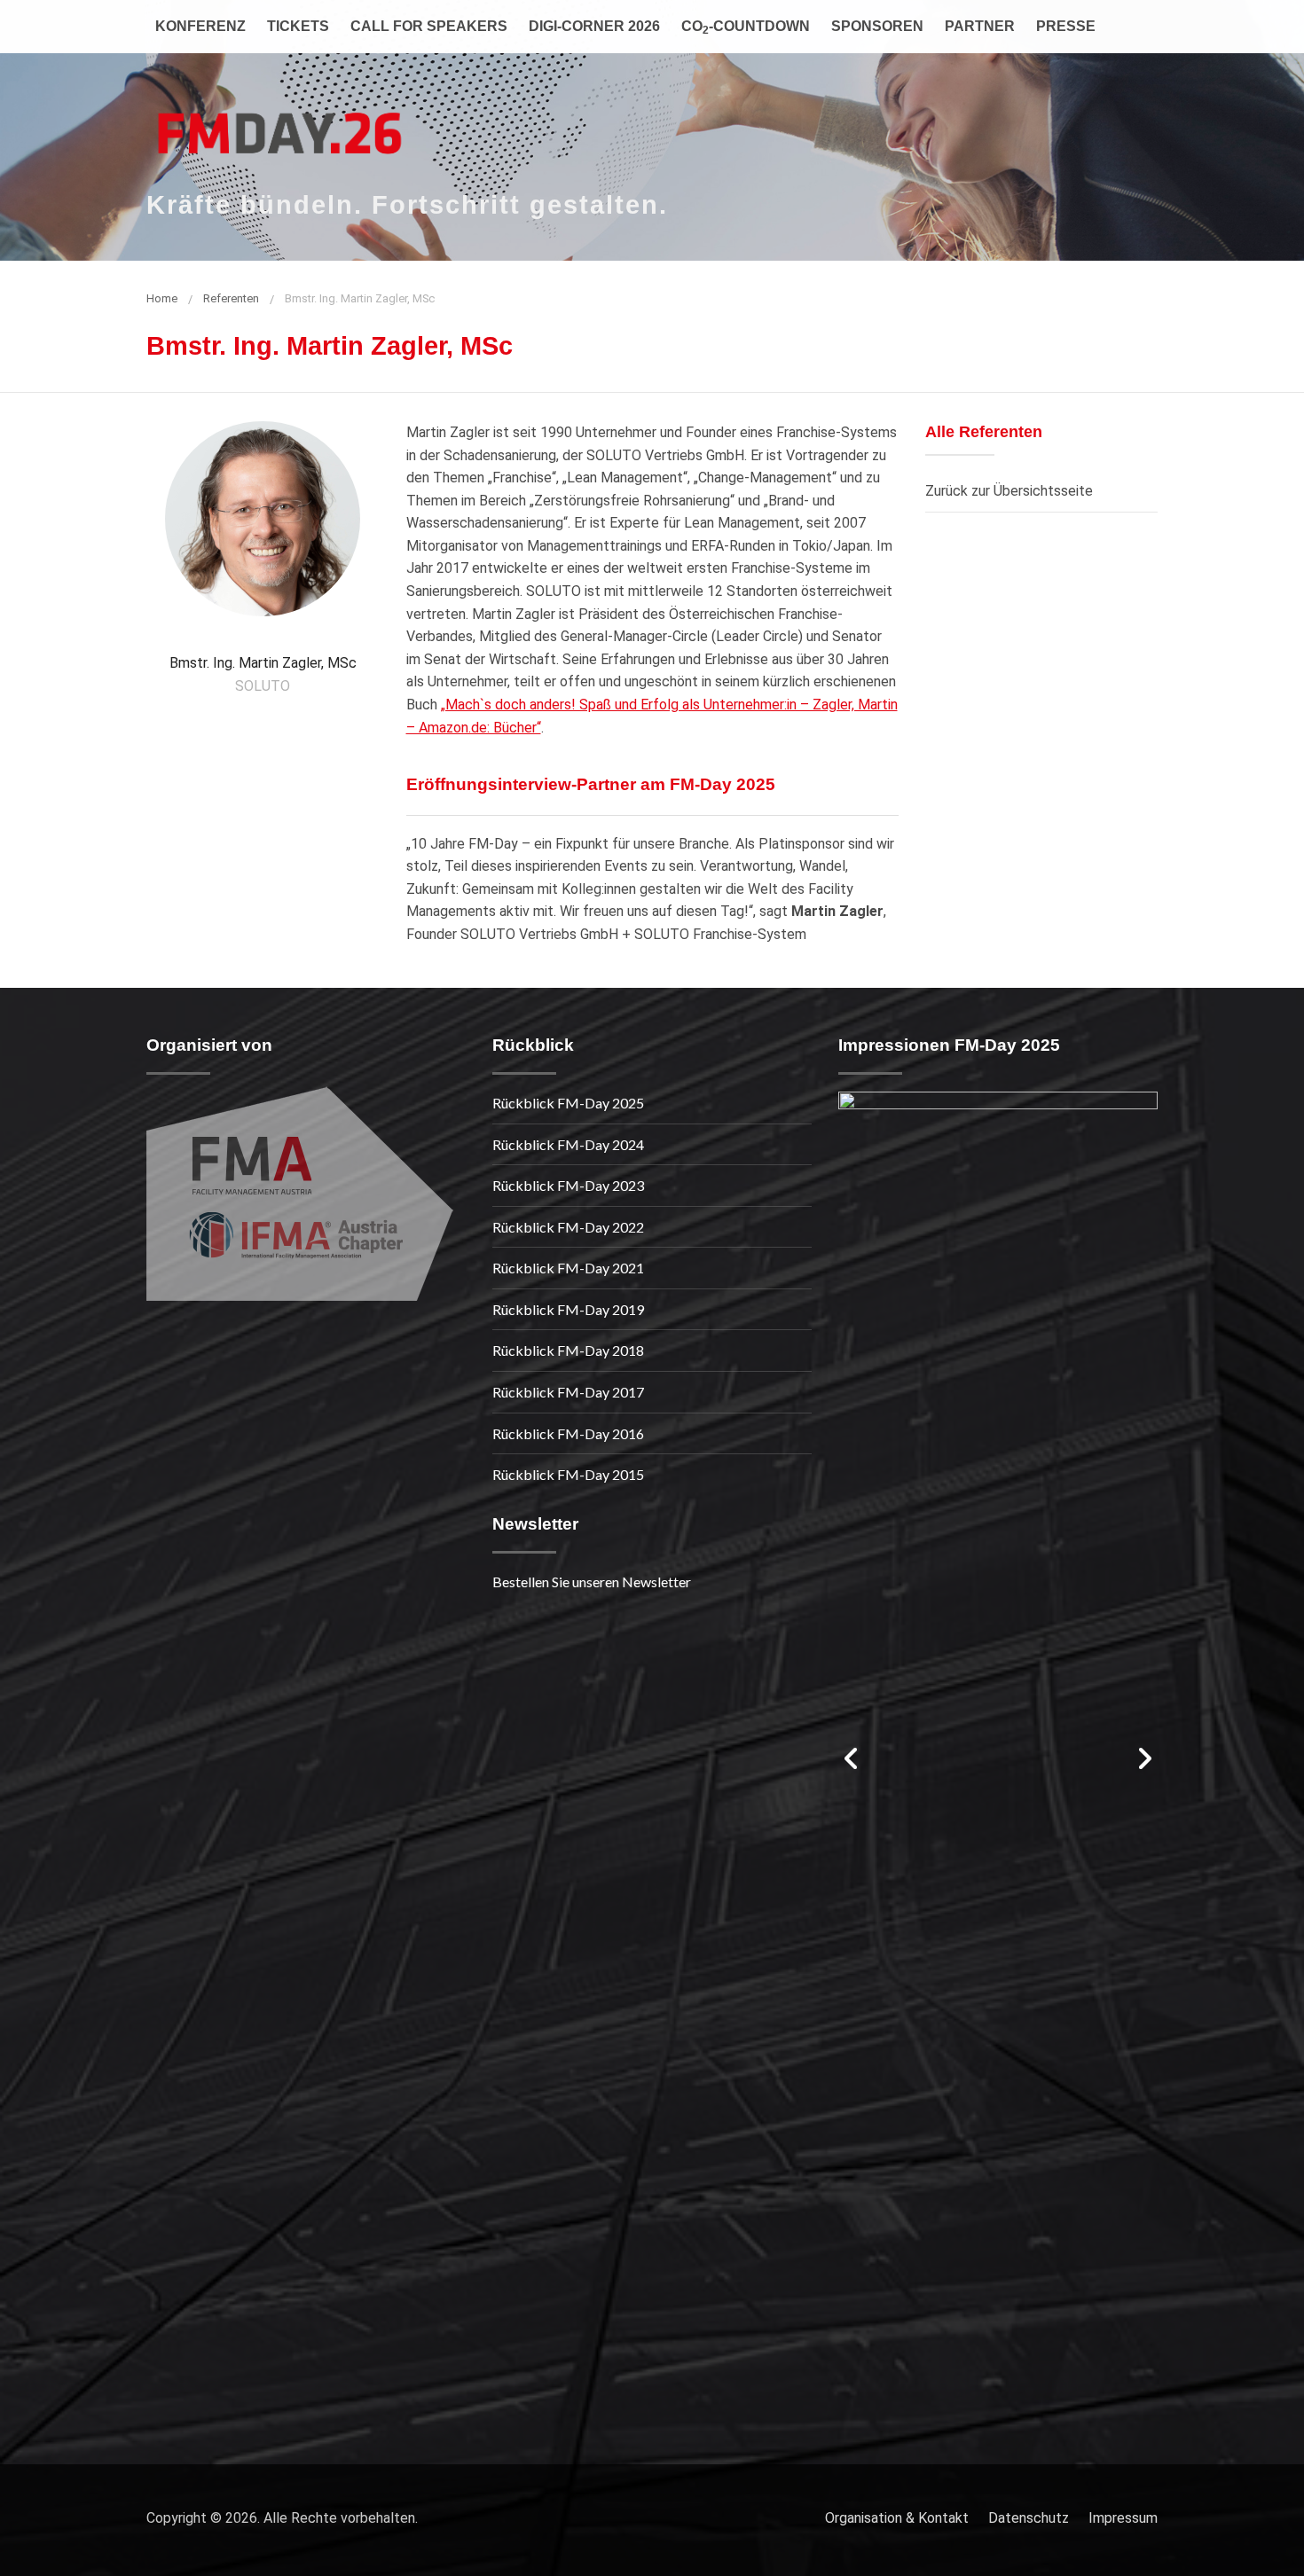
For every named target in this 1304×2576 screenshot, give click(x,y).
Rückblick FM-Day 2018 (568, 1350)
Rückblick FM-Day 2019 (568, 1309)
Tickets (298, 26)
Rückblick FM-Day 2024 (568, 1144)
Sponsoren (877, 26)
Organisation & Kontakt (897, 2518)
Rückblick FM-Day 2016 (568, 1433)
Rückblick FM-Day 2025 (568, 1103)
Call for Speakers (429, 26)
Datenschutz (1029, 2518)
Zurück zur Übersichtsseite (1009, 491)
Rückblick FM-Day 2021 (568, 1268)
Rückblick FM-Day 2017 (568, 1392)
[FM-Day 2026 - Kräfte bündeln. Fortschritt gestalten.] (279, 124)
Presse (1066, 26)
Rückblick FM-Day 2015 (568, 1474)
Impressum (1123, 2518)
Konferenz (200, 26)
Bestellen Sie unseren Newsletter (592, 1582)
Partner (980, 26)
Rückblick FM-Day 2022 (568, 1227)
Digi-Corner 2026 (594, 26)
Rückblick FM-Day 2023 (568, 1185)
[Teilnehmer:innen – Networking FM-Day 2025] (998, 1757)
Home (162, 298)
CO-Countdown (746, 27)
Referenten (231, 298)
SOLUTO (263, 686)
